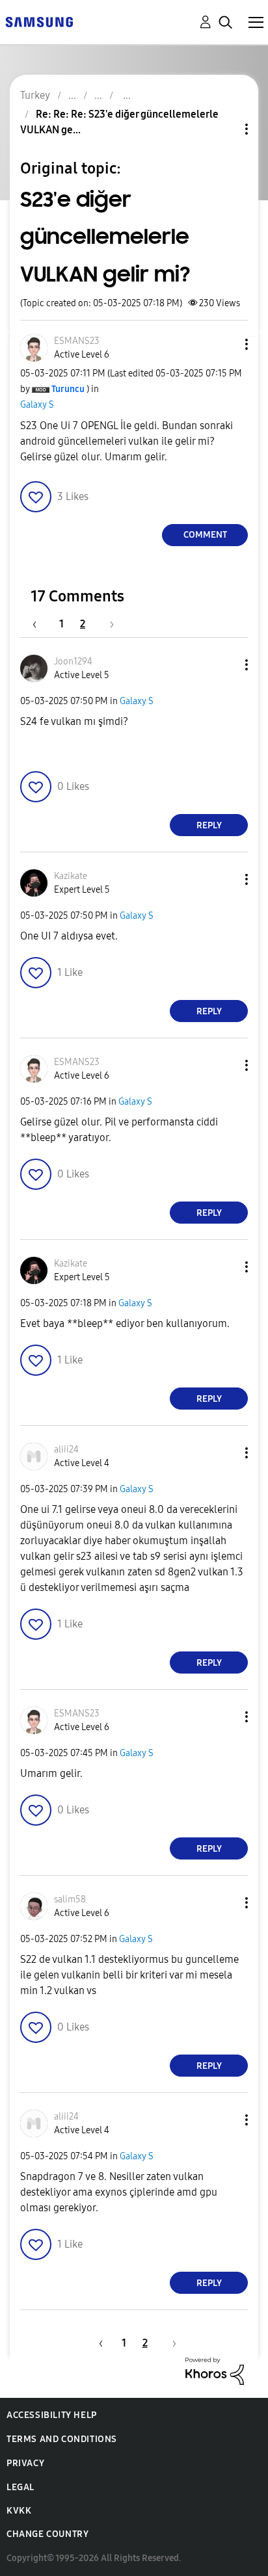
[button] (225, 344)
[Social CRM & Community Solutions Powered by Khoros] (215, 2370)
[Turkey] (39, 21)
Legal (20, 2487)
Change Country (47, 2534)
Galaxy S (37, 405)
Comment (205, 535)
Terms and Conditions (62, 2439)
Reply (209, 825)
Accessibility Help (52, 2415)
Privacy (25, 2463)
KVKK (19, 2511)
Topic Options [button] (224, 129)
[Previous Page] (41, 624)
